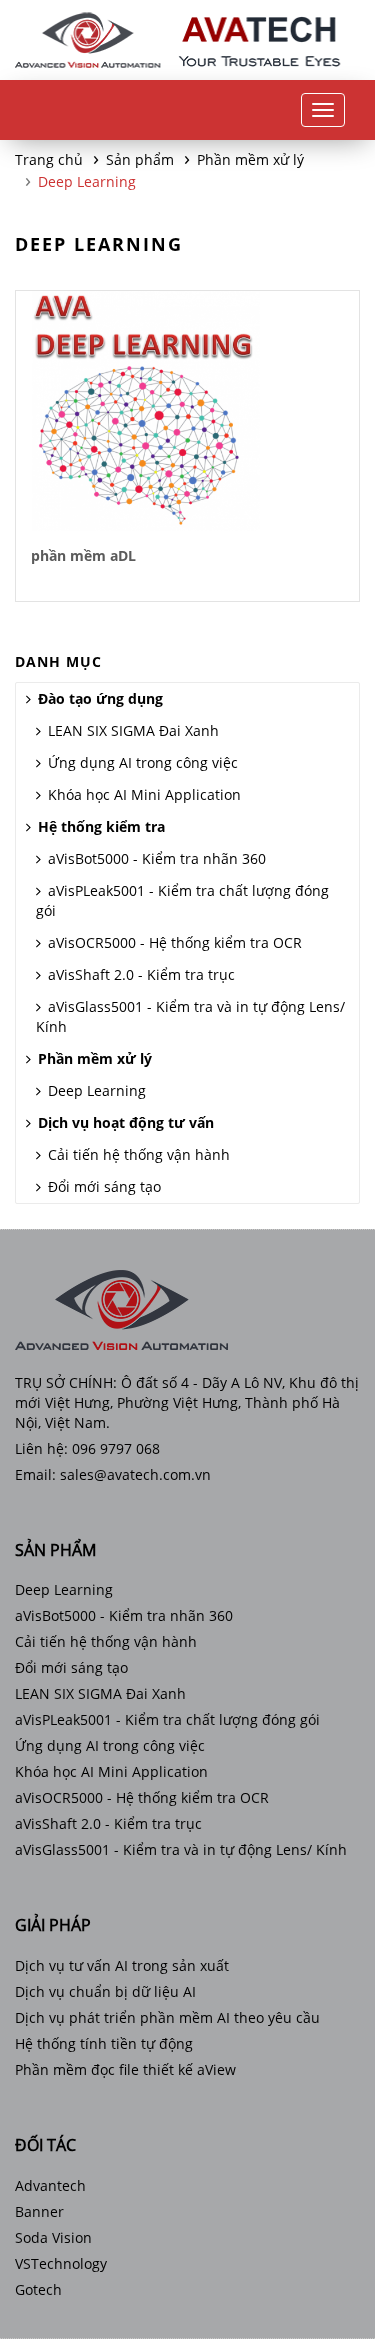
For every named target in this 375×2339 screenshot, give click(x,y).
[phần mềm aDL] (146, 411)
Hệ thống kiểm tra (101, 826)
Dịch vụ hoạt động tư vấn (126, 1122)
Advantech (50, 2185)
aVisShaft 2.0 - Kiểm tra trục (141, 974)
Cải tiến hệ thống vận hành (139, 1154)
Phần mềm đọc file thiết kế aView (125, 2069)
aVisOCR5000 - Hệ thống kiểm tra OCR (175, 942)
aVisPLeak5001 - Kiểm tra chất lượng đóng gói (182, 900)
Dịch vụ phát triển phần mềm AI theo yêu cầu (167, 2017)
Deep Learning (87, 181)
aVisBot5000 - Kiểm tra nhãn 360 (157, 858)
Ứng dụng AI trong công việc (143, 762)
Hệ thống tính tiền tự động (104, 2043)
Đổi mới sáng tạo (104, 1186)
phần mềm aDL (83, 555)
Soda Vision (53, 2237)
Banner (39, 2211)
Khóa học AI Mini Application (144, 794)
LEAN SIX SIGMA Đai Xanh (133, 730)
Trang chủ (49, 159)
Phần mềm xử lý (250, 159)
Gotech (38, 2289)
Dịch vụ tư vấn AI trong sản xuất (122, 1965)
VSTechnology (61, 2263)
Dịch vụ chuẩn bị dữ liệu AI (105, 1991)
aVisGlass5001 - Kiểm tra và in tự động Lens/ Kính (190, 1016)
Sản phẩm (140, 159)
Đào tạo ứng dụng (100, 698)
